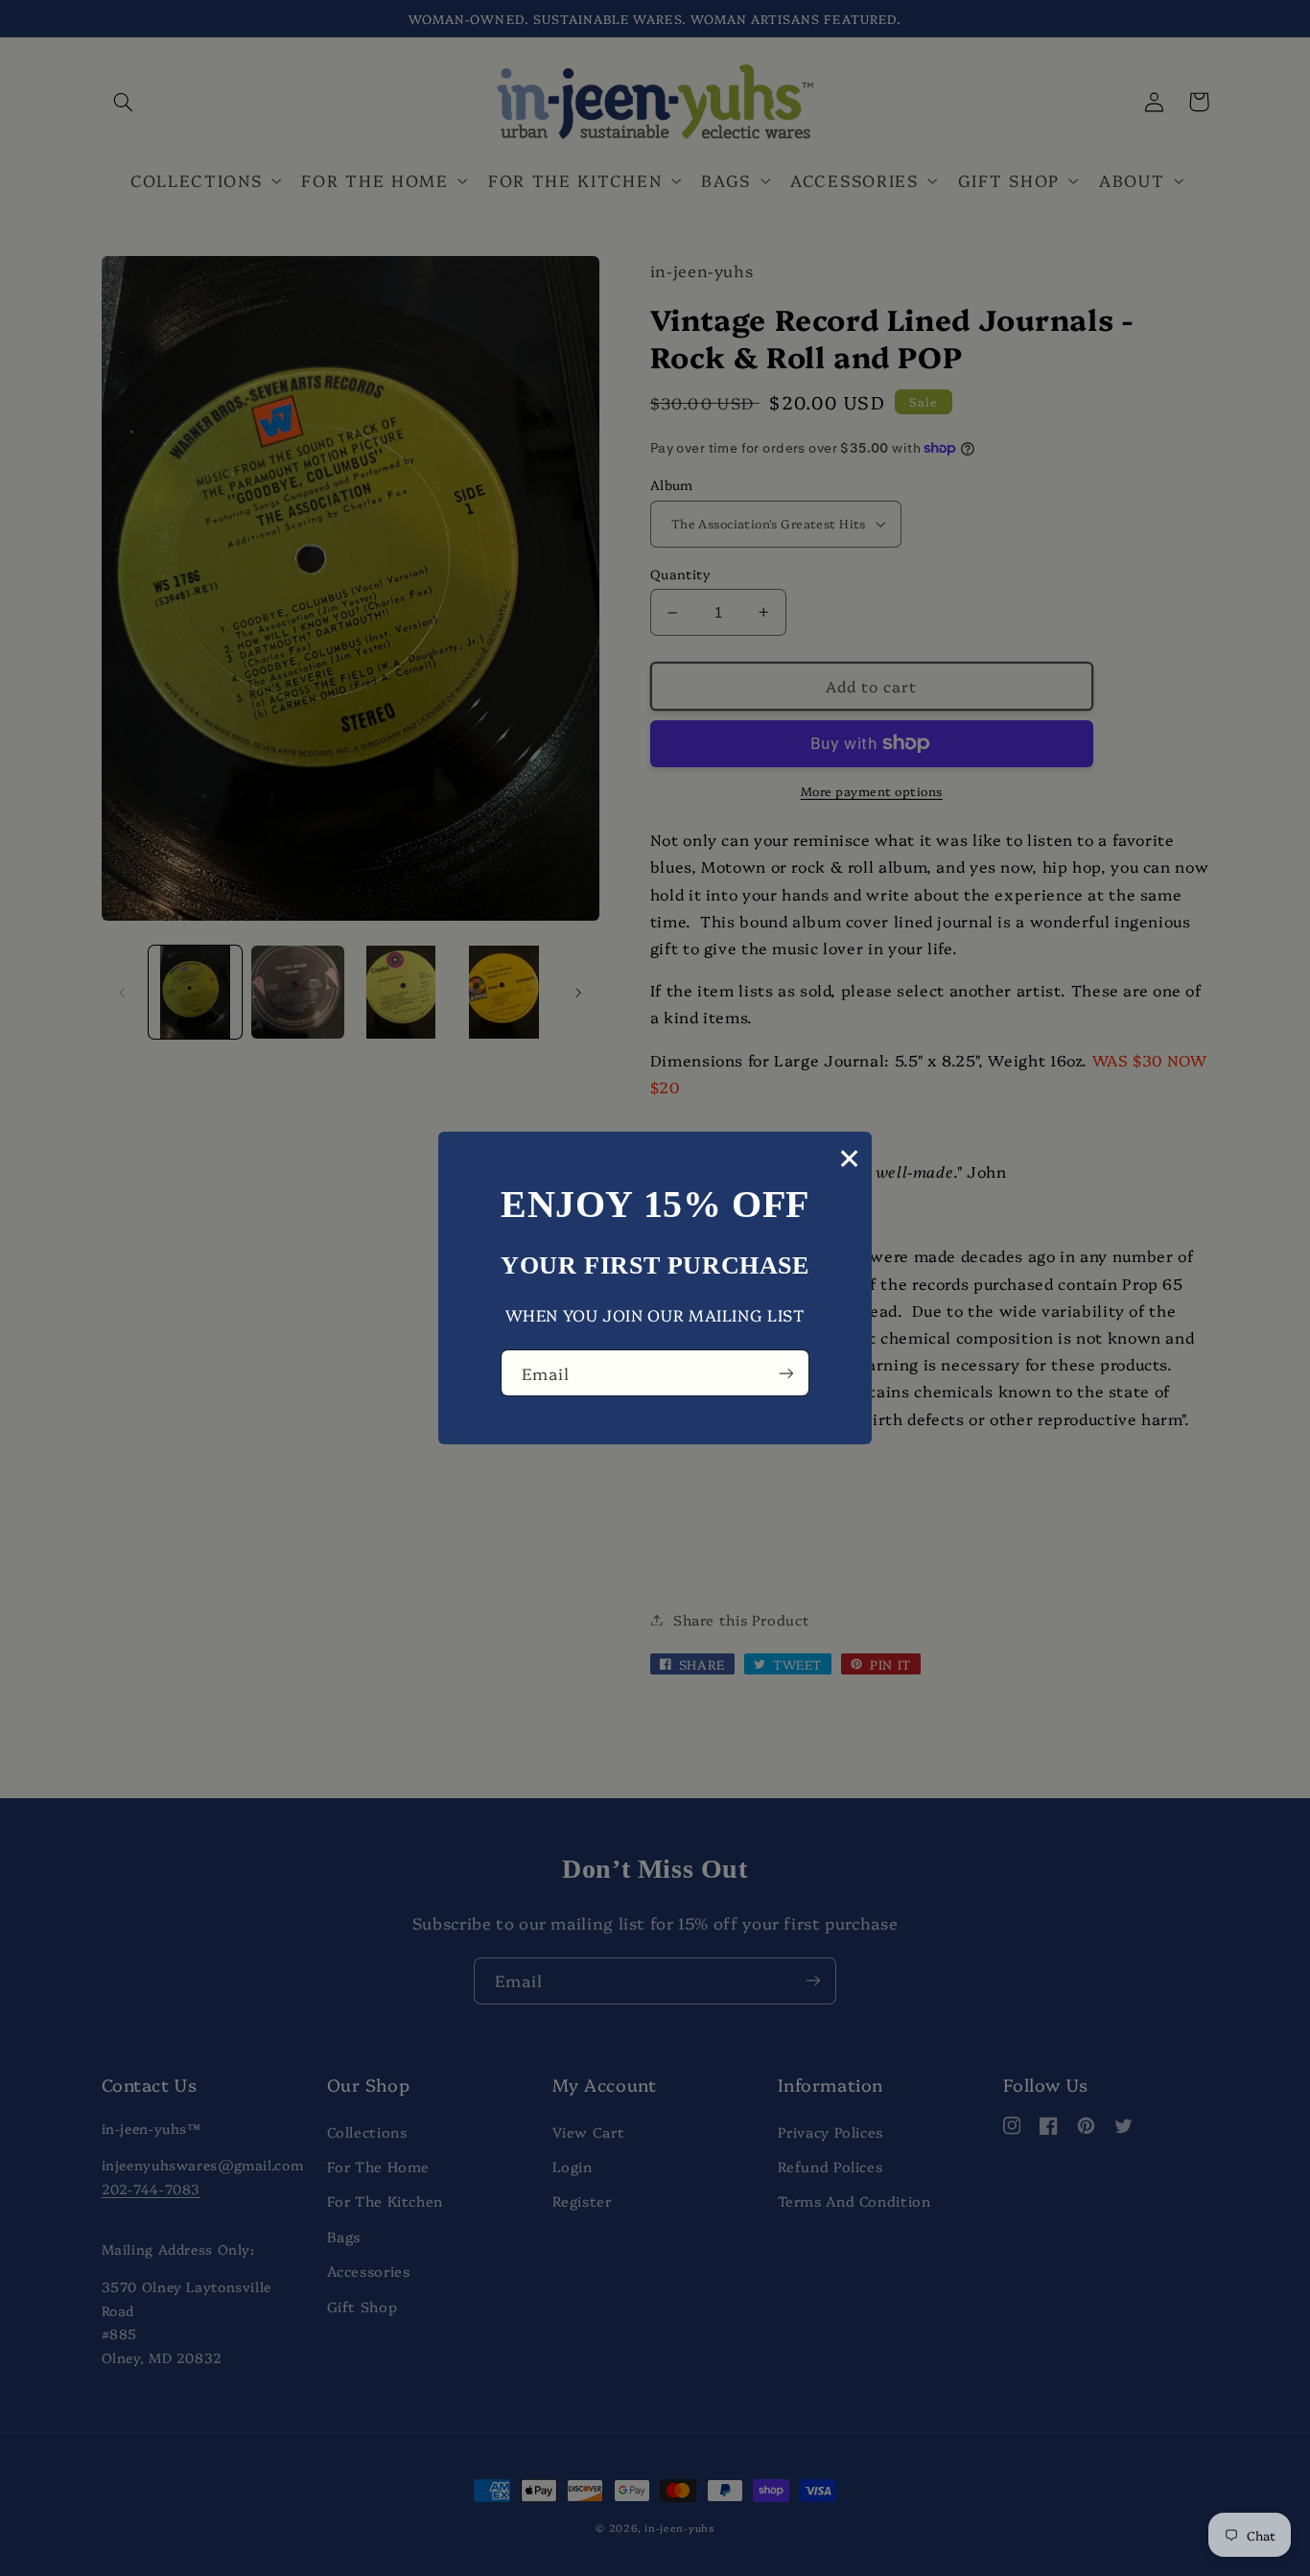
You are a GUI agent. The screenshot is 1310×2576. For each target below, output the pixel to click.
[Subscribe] (786, 1373)
